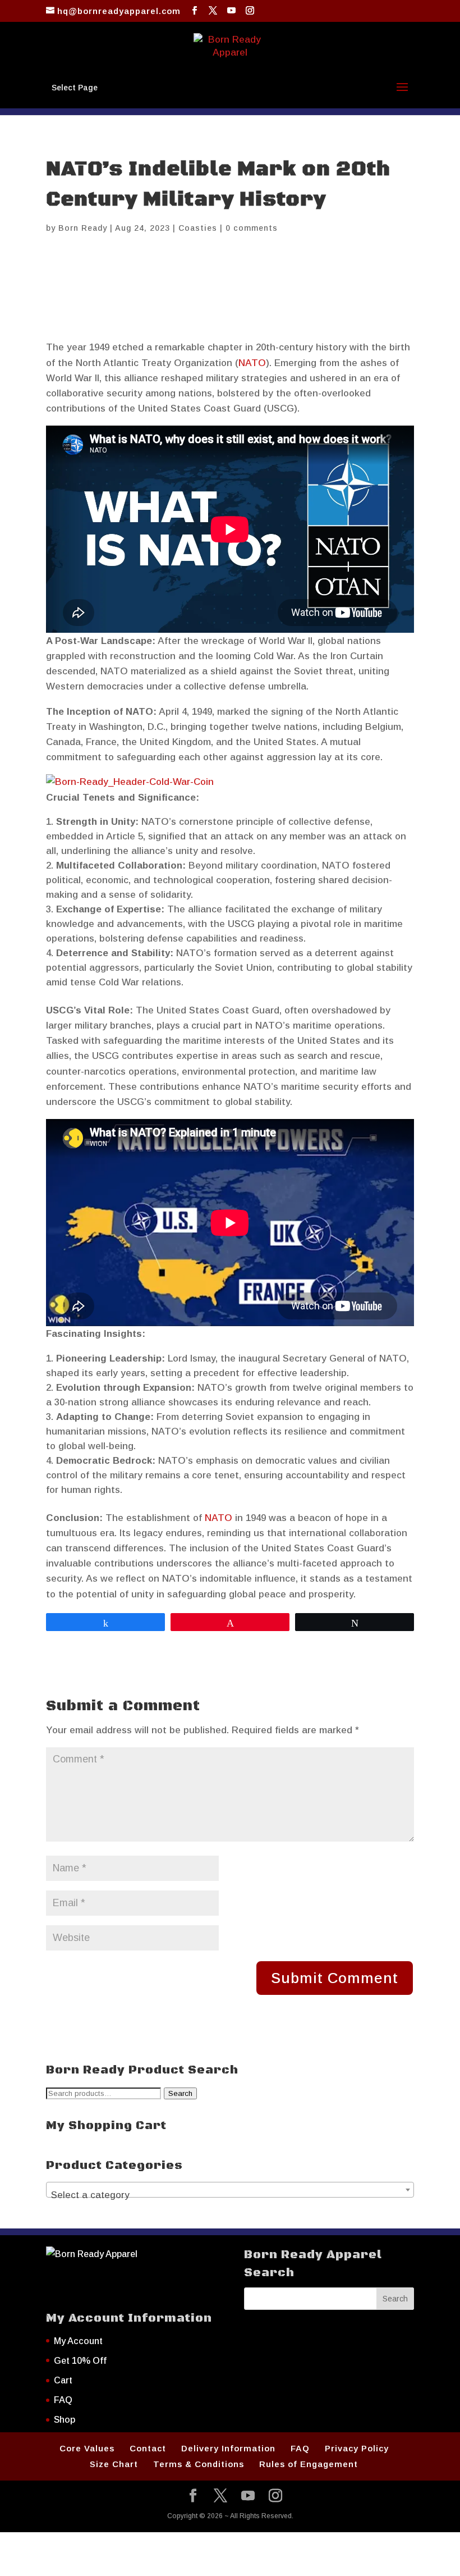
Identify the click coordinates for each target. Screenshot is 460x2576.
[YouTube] (232, 11)
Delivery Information (228, 2448)
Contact (148, 2448)
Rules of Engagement (309, 2464)
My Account (78, 2341)
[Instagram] (250, 11)
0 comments (252, 228)
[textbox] (230, 2195)
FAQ (63, 2400)
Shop (65, 2420)
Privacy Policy (357, 2448)
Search (180, 2093)
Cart (63, 2380)
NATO (252, 363)
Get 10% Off (80, 2361)
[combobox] (230, 2190)
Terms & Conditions (199, 2464)
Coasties (198, 228)
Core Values (87, 2448)
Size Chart (114, 2464)
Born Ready (83, 228)
